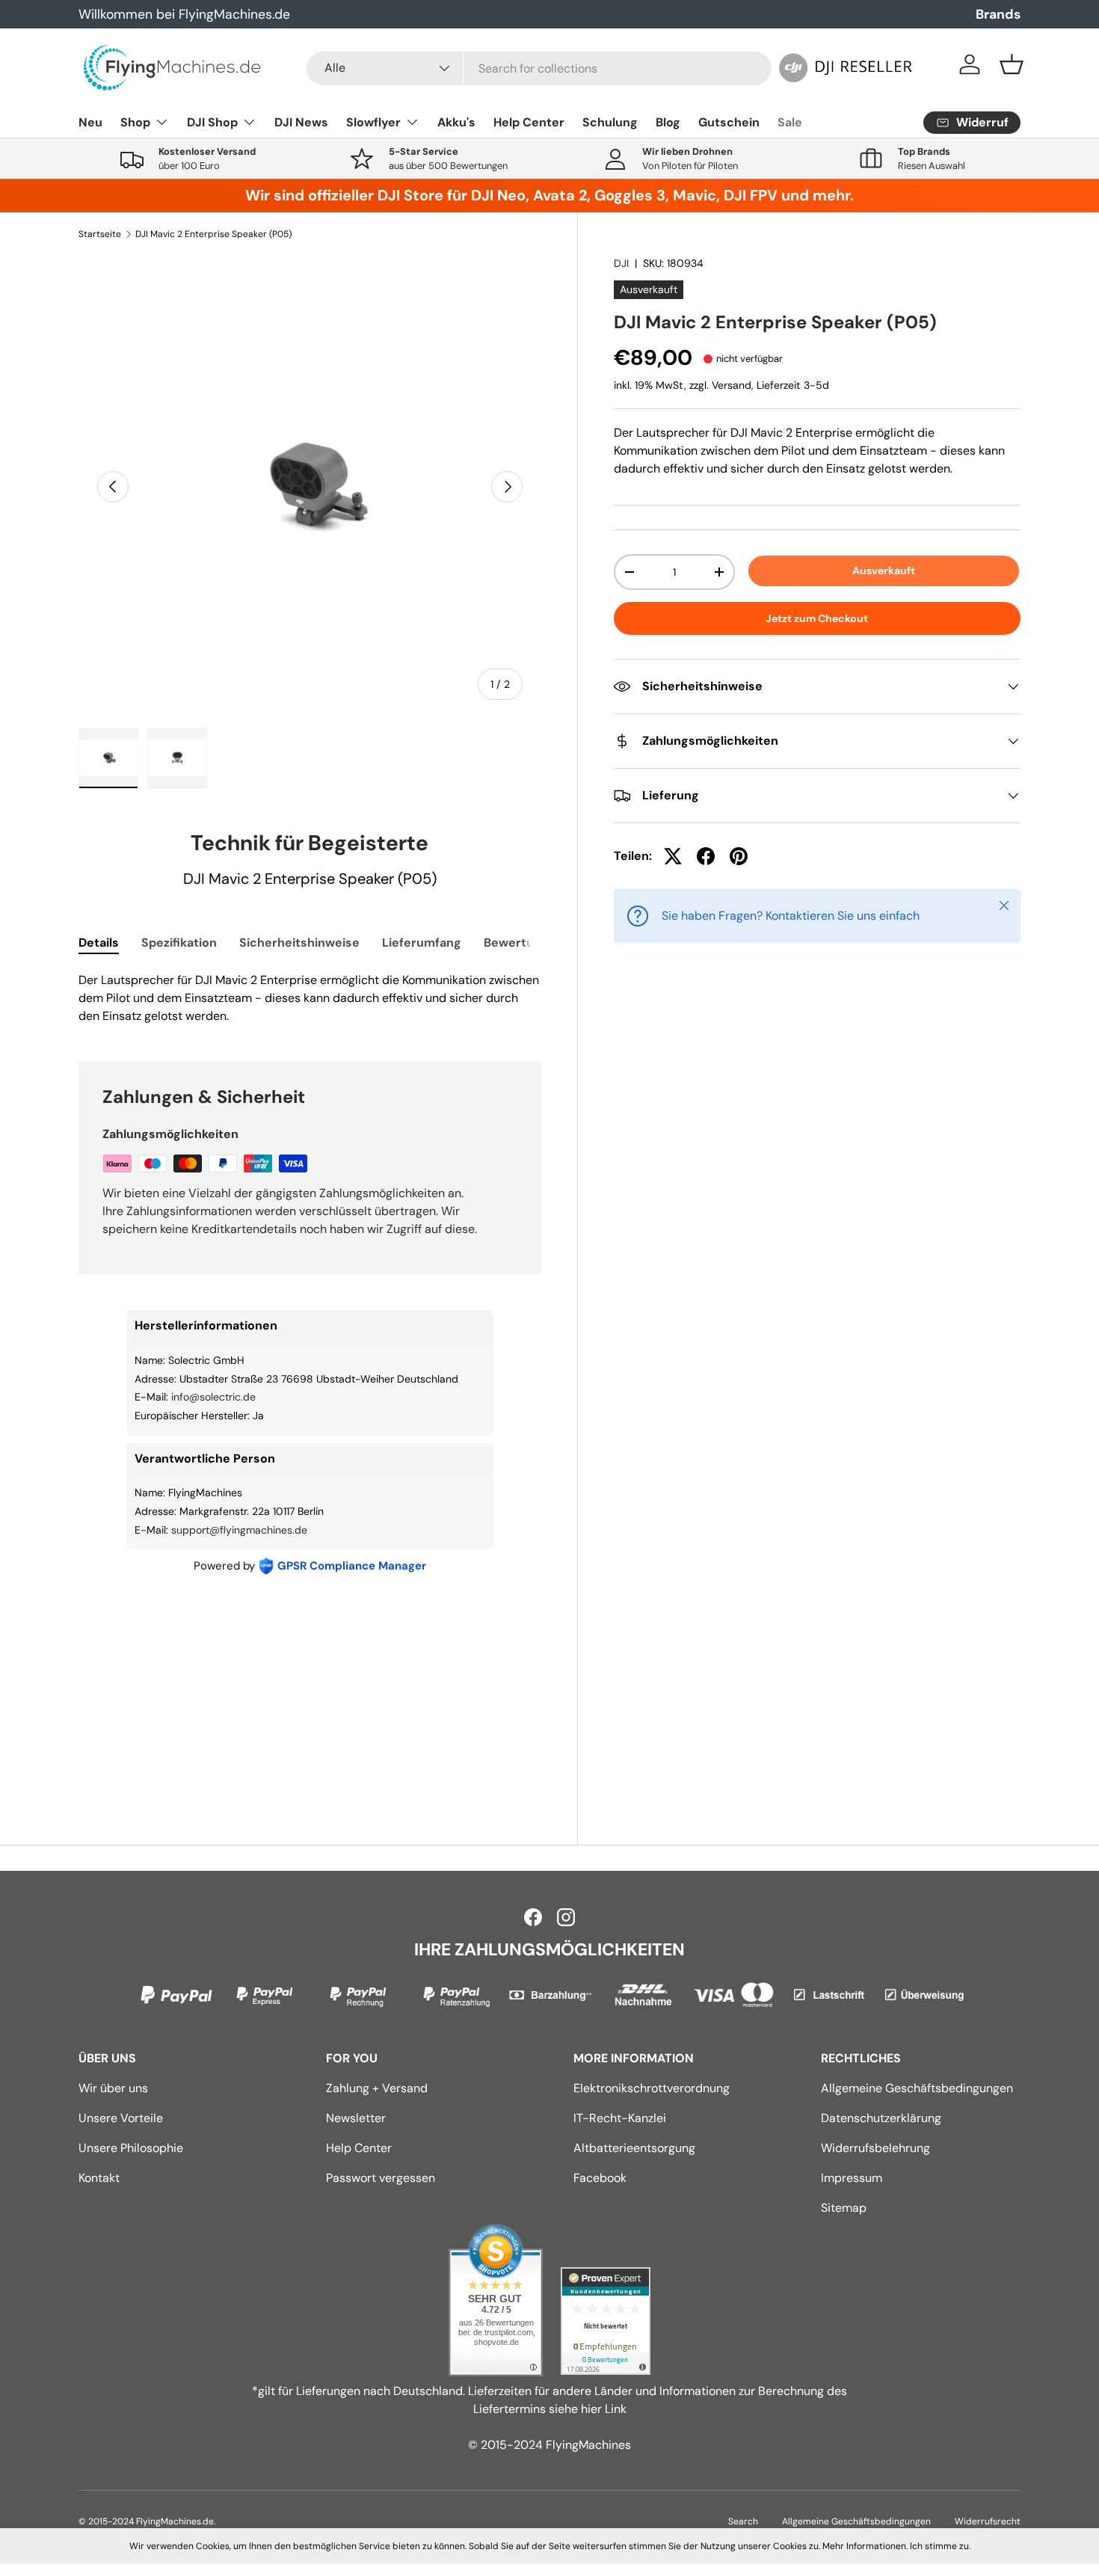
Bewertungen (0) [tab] (533, 943)
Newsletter (356, 2118)
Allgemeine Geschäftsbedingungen (917, 2088)
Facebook (600, 2178)
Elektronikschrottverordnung (652, 2088)
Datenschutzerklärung (881, 2118)
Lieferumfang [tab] (422, 943)
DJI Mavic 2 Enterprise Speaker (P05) (213, 234)
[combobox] (539, 68)
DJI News (301, 122)
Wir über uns (113, 2088)
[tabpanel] (310, 998)
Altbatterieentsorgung (634, 2148)
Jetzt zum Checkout (817, 618)
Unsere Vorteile (121, 2118)
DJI (621, 263)
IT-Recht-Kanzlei (620, 2118)
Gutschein (729, 122)
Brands (998, 14)
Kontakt (99, 2178)
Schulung (610, 122)
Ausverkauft (884, 571)
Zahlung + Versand (377, 2088)
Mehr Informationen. (865, 2546)
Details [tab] (99, 943)
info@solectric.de (213, 1397)
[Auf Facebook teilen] (706, 856)
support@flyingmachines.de (239, 1530)
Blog (668, 122)
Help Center (529, 122)
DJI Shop (212, 122)
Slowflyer (373, 122)
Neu (90, 122)
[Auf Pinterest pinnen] (739, 856)
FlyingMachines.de (175, 2521)
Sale (790, 122)
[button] (1012, 64)
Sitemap (844, 2208)
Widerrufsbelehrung (875, 2148)
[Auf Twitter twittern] (673, 856)
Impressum (852, 2178)
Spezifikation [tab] (179, 943)
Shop (135, 122)
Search (743, 2521)
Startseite (100, 234)
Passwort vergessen (381, 2178)
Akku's (456, 122)
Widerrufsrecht (988, 2521)
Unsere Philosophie (131, 2148)
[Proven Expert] (606, 2321)
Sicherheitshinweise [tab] (299, 943)
